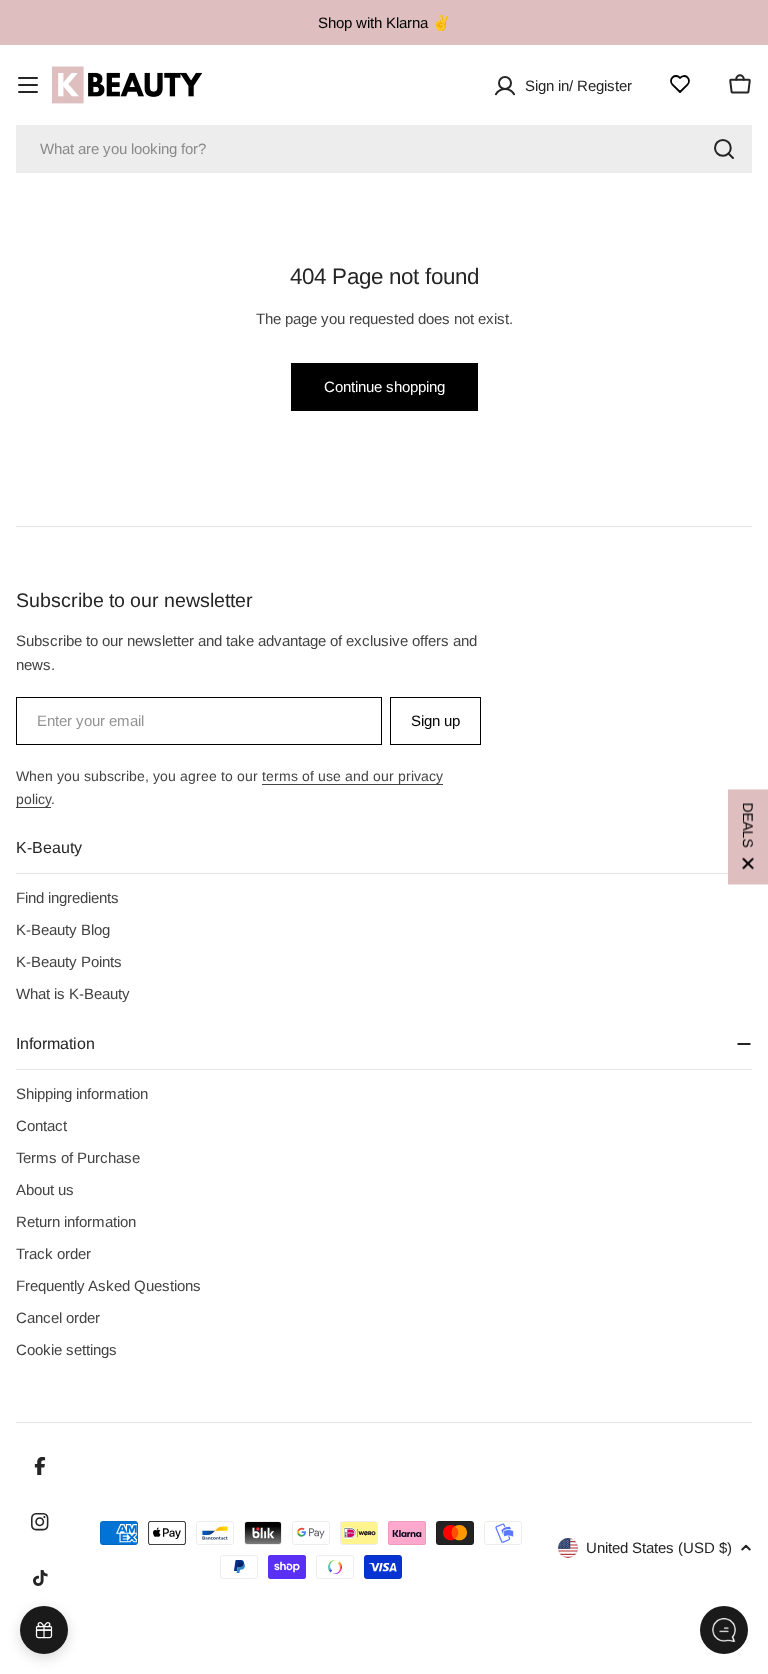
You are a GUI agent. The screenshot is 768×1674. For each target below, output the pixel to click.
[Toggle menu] (28, 85)
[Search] (724, 149)
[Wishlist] (680, 84)
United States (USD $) (659, 1547)
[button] (748, 837)
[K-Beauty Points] (44, 1630)
